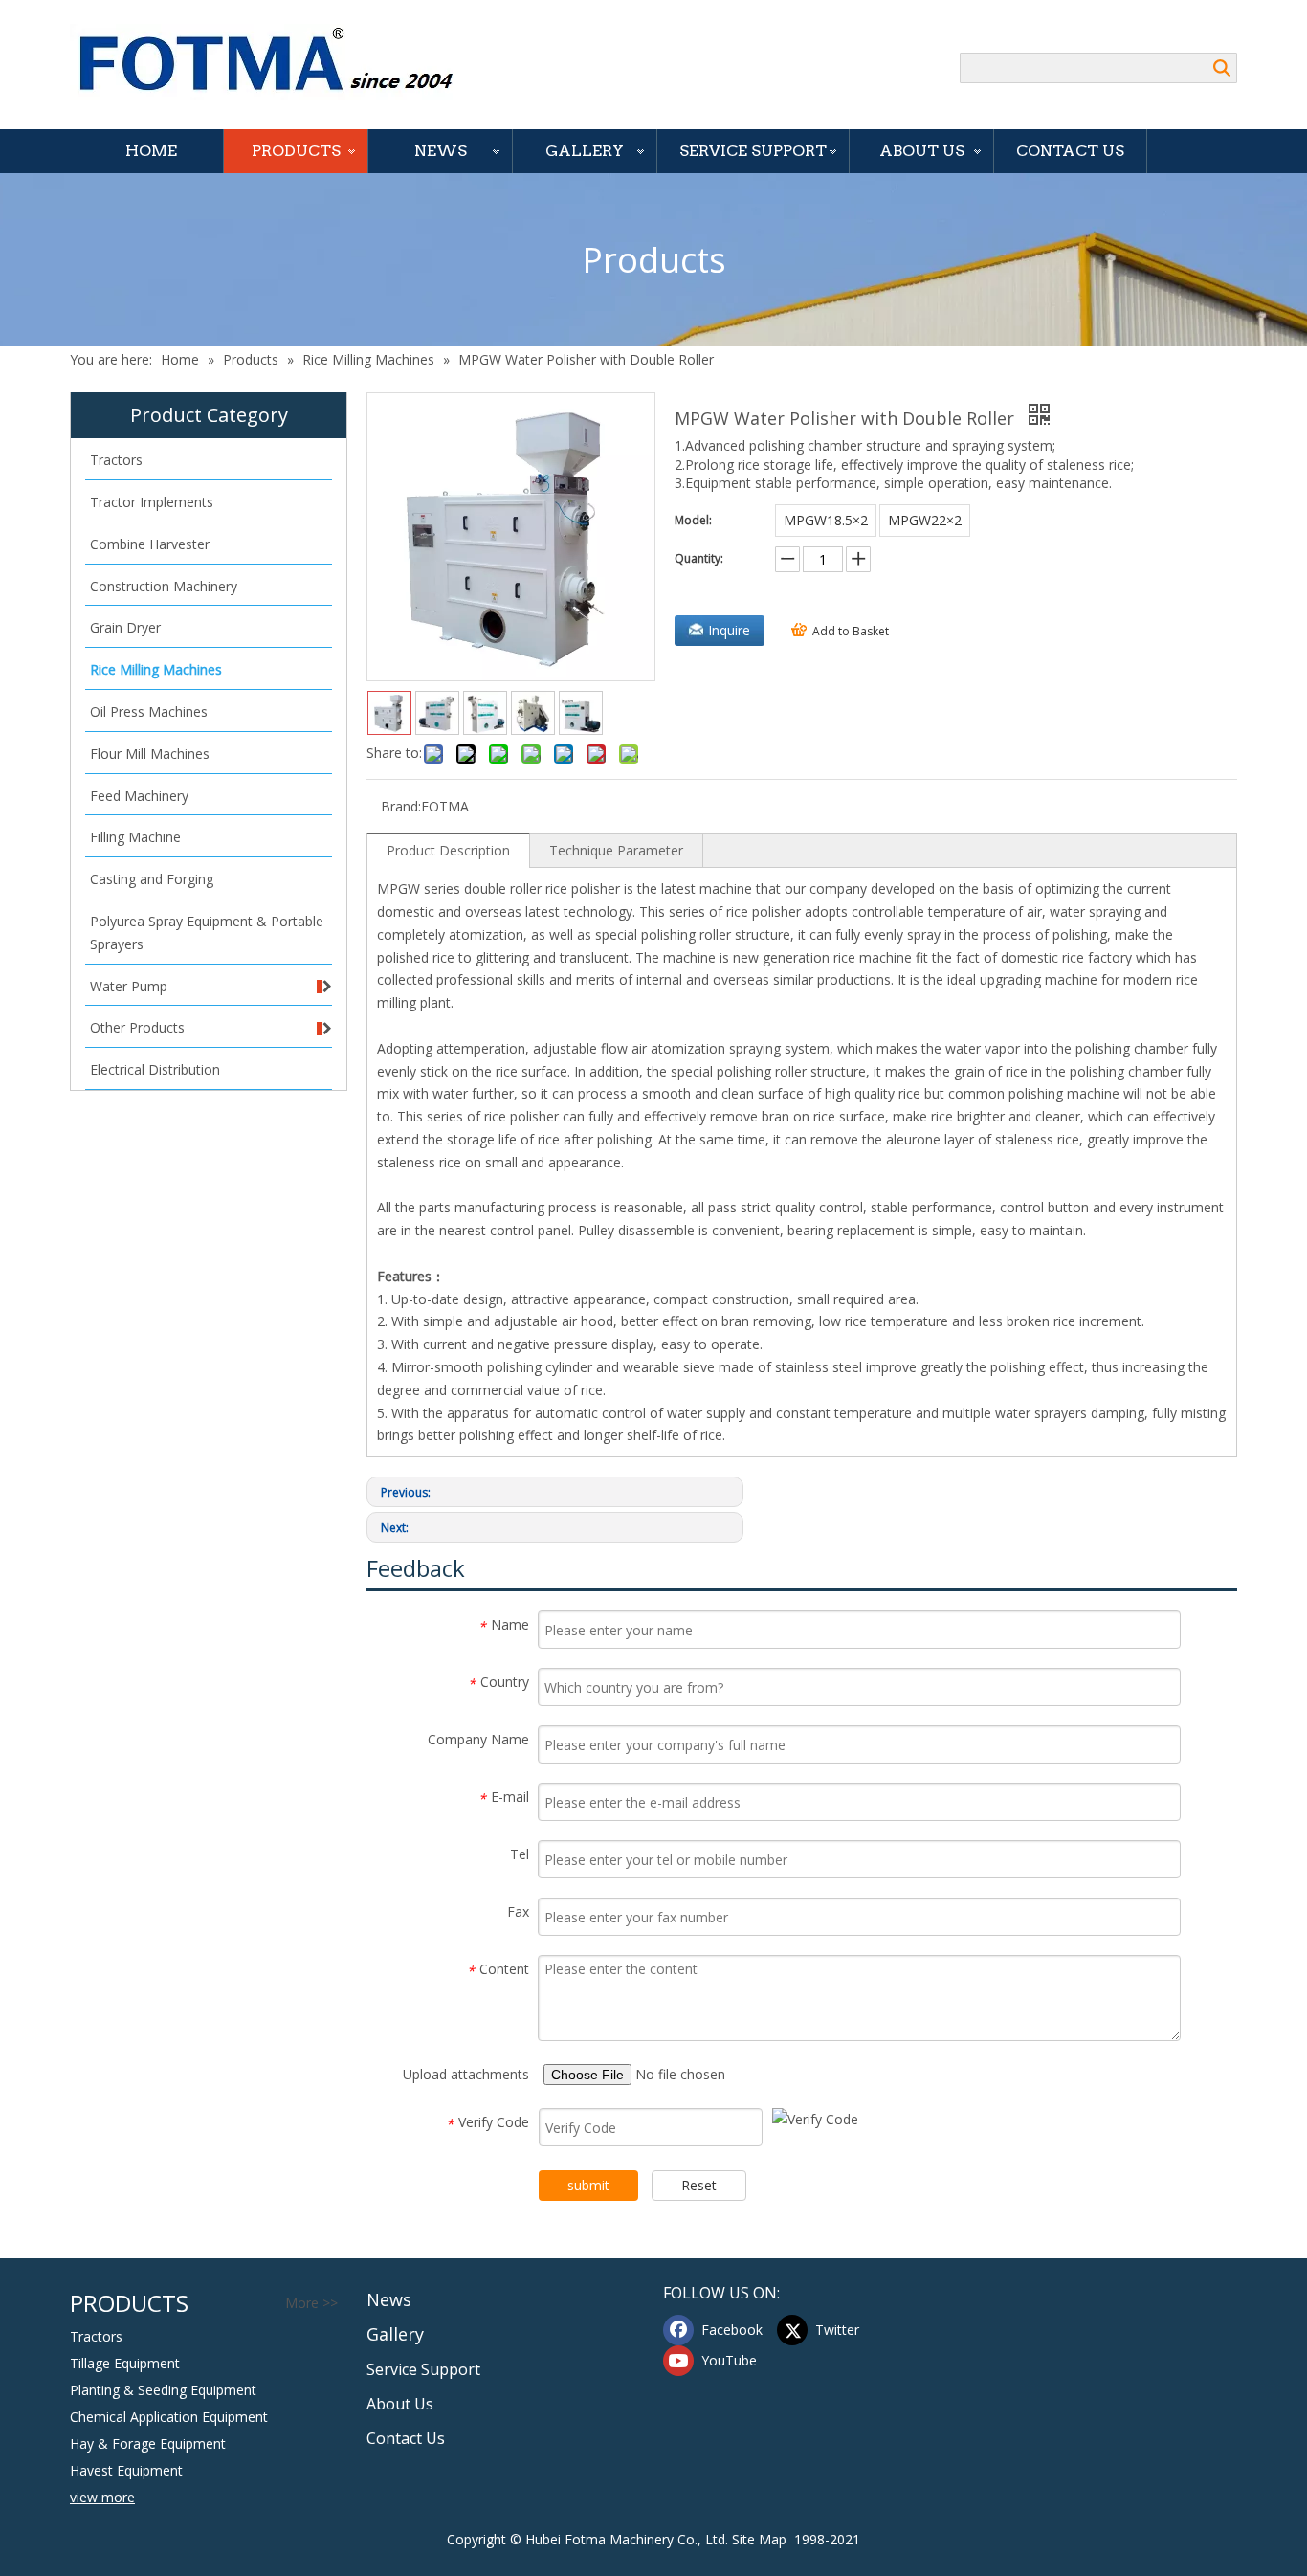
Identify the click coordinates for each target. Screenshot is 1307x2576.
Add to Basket (851, 631)
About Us (922, 151)
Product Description (448, 850)
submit (588, 2185)
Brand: (401, 806)
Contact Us (1070, 151)
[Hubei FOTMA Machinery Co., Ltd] (276, 62)
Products (296, 151)
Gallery (585, 151)
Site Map (759, 2539)
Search (1222, 68)
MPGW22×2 (925, 520)
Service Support (753, 151)
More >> (311, 2303)
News (441, 151)
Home (151, 151)
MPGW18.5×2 (826, 520)
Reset (699, 2185)
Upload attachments (466, 2074)
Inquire (729, 630)
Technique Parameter (616, 850)
